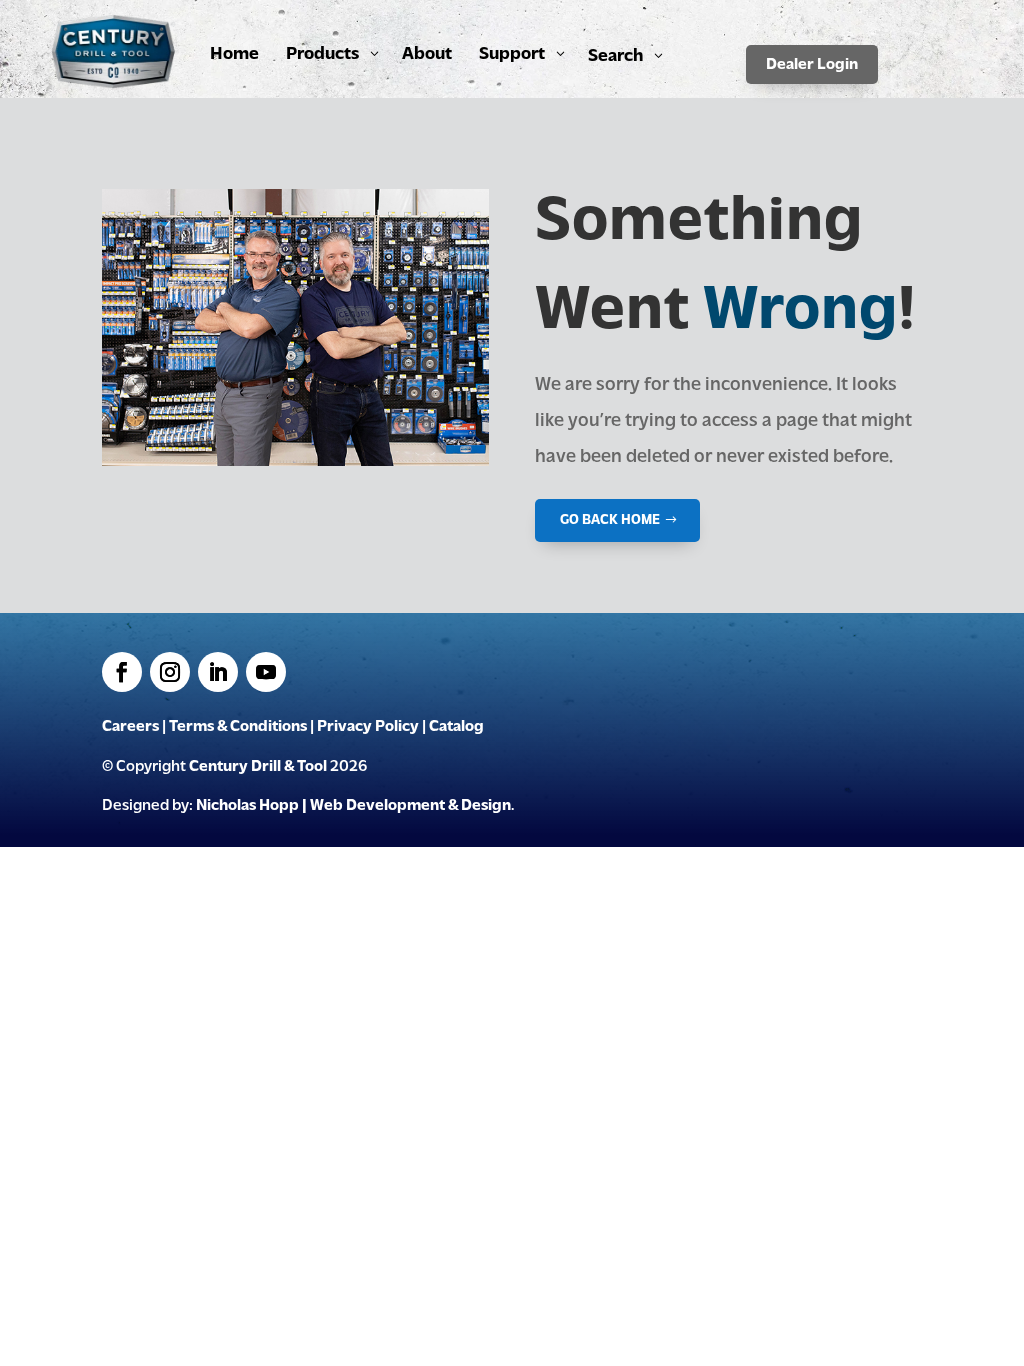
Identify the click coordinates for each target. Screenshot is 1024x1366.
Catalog (456, 727)
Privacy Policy (368, 727)
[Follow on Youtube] (266, 672)
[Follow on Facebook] (122, 672)
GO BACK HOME (610, 520)
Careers (130, 727)
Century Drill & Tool (258, 767)
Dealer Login (812, 65)
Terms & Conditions (238, 727)
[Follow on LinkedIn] (218, 672)
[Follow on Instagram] (170, 672)
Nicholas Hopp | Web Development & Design (353, 806)
